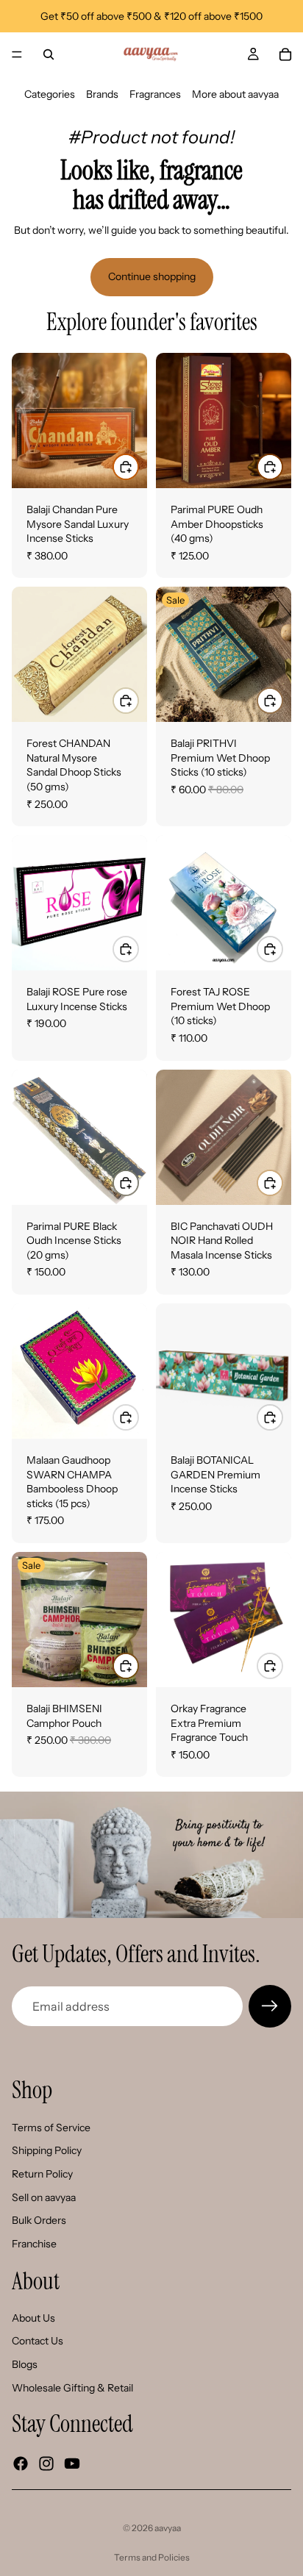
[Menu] (17, 54)
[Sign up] (270, 2006)
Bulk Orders (39, 2220)
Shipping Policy (47, 2151)
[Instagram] (46, 2464)
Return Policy (42, 2174)
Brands (102, 94)
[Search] (49, 54)
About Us (33, 2318)
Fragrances (155, 94)
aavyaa (168, 2528)
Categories (50, 94)
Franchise (34, 2244)
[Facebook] (21, 2464)
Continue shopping (152, 276)
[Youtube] (72, 2464)
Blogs (25, 2364)
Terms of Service (51, 2128)
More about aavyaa (235, 94)
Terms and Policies (152, 2557)
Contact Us (38, 2341)
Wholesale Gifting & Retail (72, 2388)
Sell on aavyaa (44, 2197)
